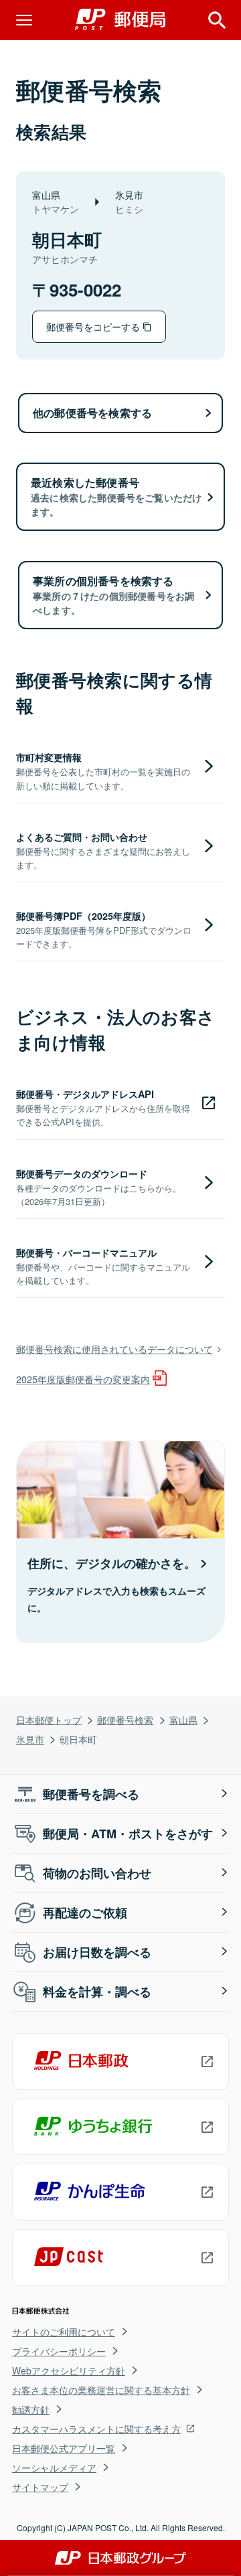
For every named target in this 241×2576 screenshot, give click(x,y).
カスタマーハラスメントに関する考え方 (96, 2429)
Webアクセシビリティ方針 (69, 2370)
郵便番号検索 (125, 1719)
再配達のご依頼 (85, 1913)
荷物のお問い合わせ (97, 1873)
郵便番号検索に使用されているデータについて (114, 1349)
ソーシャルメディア (54, 2468)
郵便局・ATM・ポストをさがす (128, 1834)
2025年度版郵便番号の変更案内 (83, 1379)
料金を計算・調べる (97, 1992)
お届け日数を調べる (97, 1952)
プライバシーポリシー (59, 2351)
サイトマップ (40, 2487)
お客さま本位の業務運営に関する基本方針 (101, 2390)
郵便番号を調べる (91, 1794)
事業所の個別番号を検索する (113, 595)
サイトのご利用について (64, 2332)
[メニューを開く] (24, 20)
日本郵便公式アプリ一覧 (64, 2448)
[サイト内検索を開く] (217, 20)
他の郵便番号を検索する (92, 413)
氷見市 (30, 1739)
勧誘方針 (31, 2409)
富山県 (183, 1719)
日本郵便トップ (49, 1719)
